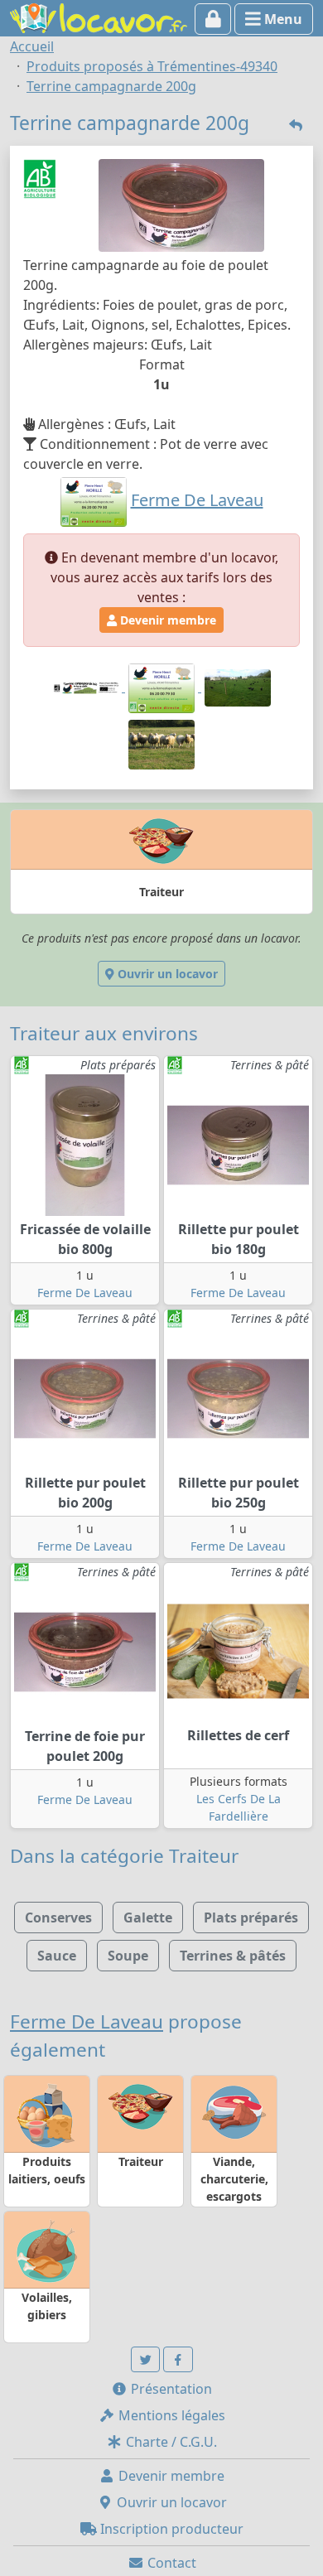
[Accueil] (99, 17)
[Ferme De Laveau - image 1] (163, 687)
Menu (282, 19)
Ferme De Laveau (85, 1293)
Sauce (57, 1956)
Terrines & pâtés (233, 1956)
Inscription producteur (170, 2529)
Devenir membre (166, 620)
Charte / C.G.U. (170, 2442)
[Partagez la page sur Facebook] (178, 2359)
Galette (148, 1918)
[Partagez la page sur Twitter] (146, 2359)
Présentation (170, 2389)
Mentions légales (170, 2415)
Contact (170, 2563)
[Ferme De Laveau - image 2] (238, 687)
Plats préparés (251, 1918)
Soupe (128, 1956)
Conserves (58, 1918)
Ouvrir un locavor (166, 974)
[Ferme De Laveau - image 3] (161, 743)
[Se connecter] (213, 19)
